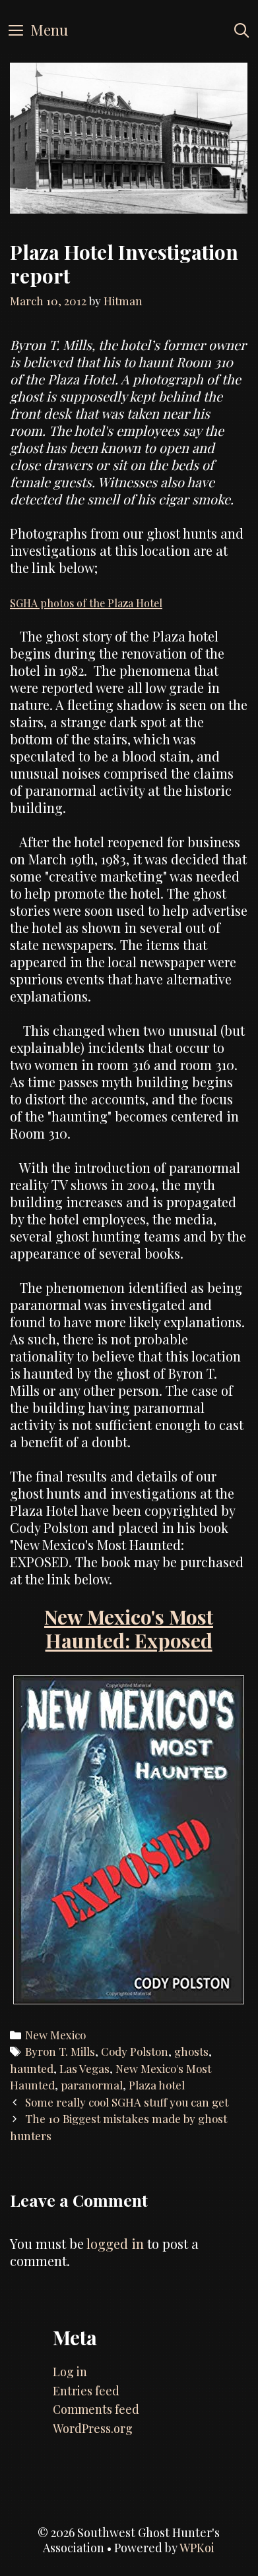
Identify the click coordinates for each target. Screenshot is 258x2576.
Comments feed (96, 2409)
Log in (70, 2372)
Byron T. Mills (60, 2051)
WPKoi (197, 2548)
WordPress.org (93, 2428)
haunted (32, 2068)
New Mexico (55, 2035)
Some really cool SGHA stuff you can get (127, 2102)
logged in (115, 2243)
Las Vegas (84, 2068)
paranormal (92, 2085)
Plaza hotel (157, 2085)
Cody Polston (135, 2051)
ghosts (191, 2051)
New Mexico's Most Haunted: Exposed (129, 1629)
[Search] (242, 30)
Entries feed (86, 2391)
